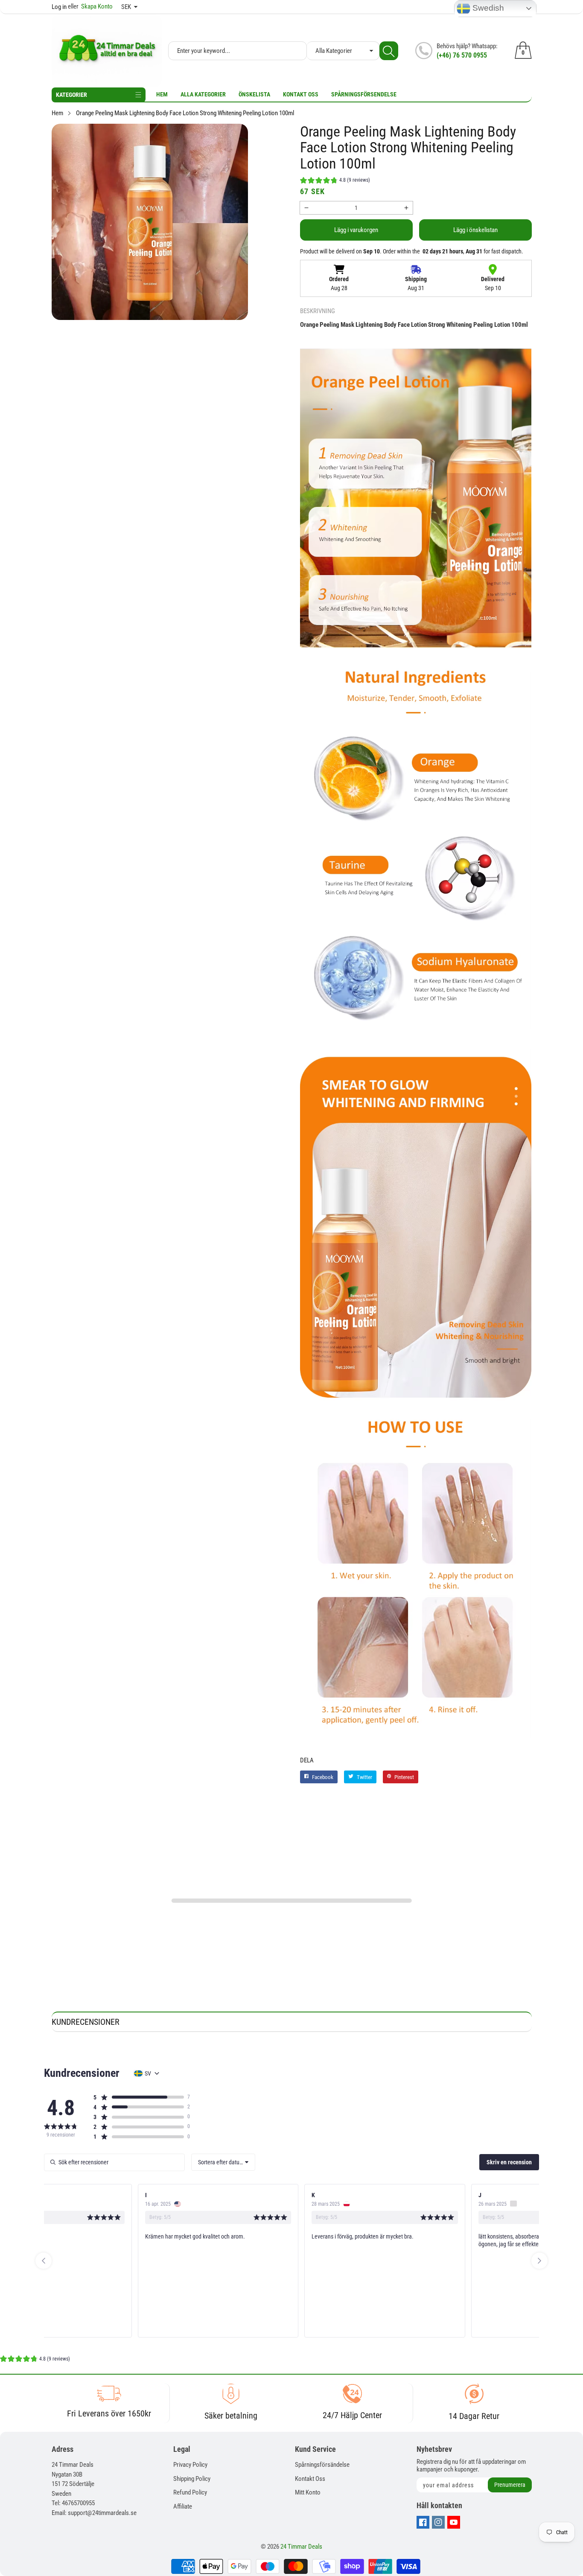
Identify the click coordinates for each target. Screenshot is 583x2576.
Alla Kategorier (203, 94)
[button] (335, 181)
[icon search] (389, 51)
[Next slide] (539, 2261)
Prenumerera (510, 2485)
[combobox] (223, 2162)
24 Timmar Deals (301, 2547)
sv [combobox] (148, 2073)
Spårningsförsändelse (322, 2465)
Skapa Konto (90, 6)
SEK (126, 7)
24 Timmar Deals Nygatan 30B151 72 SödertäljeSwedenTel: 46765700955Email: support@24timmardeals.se (94, 2489)
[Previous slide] (44, 2261)
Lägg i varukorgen (356, 230)
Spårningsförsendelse (364, 94)
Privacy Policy (190, 2465)
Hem (162, 94)
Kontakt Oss (301, 94)
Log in (59, 7)
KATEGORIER (71, 95)
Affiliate (183, 2506)
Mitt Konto (308, 2492)
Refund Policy (190, 2492)
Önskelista (254, 94)
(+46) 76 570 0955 (462, 55)
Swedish (487, 8)
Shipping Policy (192, 2479)
